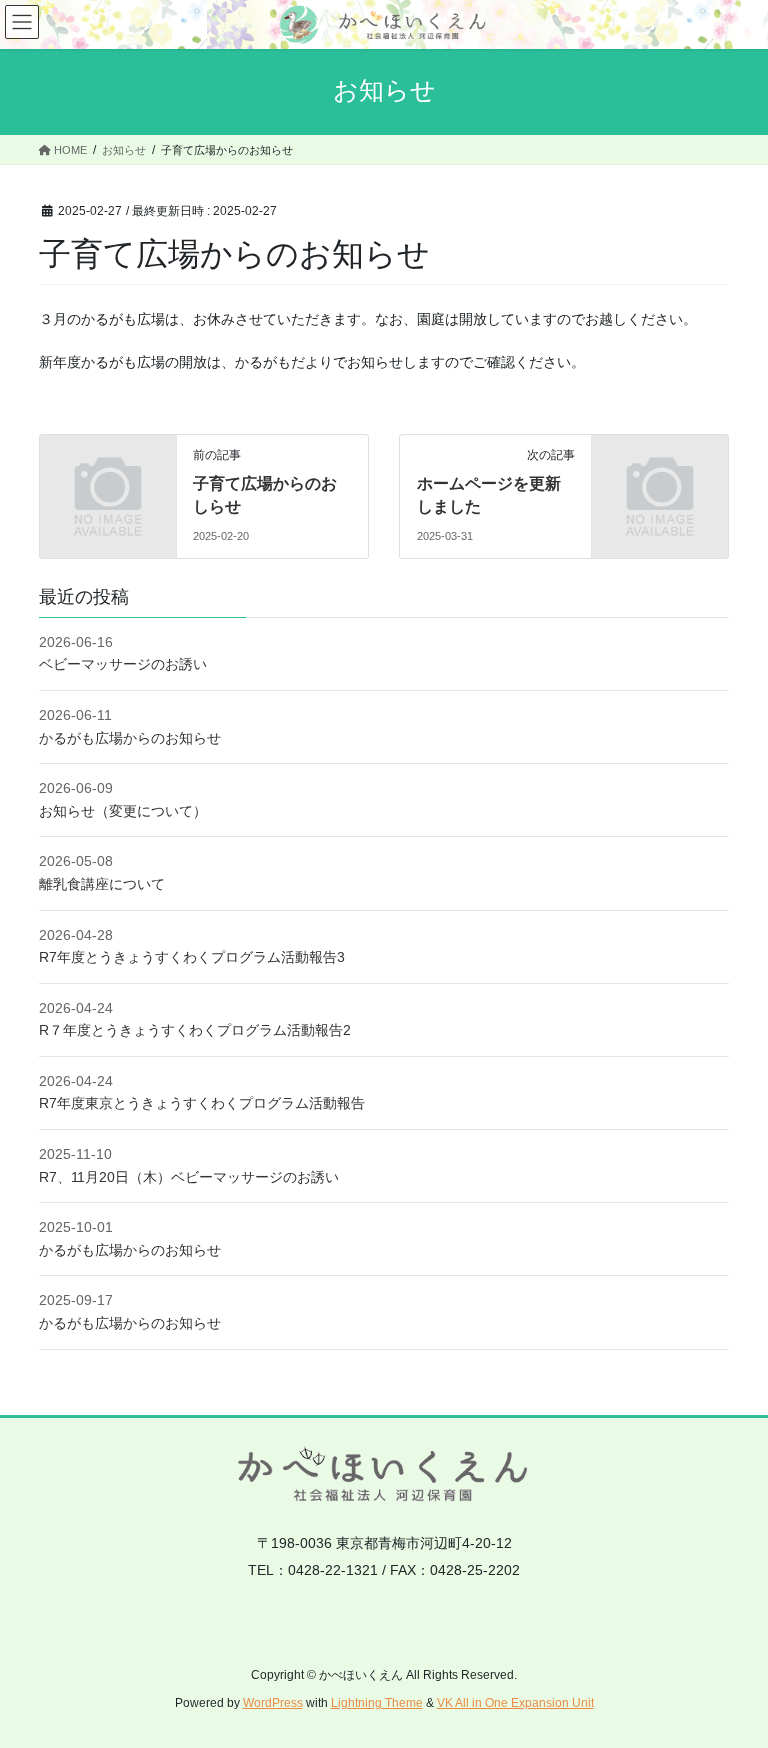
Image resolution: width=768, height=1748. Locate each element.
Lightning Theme (377, 1703)
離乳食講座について (102, 884)
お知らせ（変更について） (123, 811)
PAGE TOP (731, 1678)
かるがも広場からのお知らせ (130, 738)
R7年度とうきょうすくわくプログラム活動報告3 (192, 957)
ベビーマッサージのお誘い (123, 664)
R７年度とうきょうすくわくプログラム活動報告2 (195, 1030)
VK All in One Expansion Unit (515, 1703)
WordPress (273, 1703)
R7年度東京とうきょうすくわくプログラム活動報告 (202, 1103)
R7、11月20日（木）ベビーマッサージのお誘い (189, 1177)
